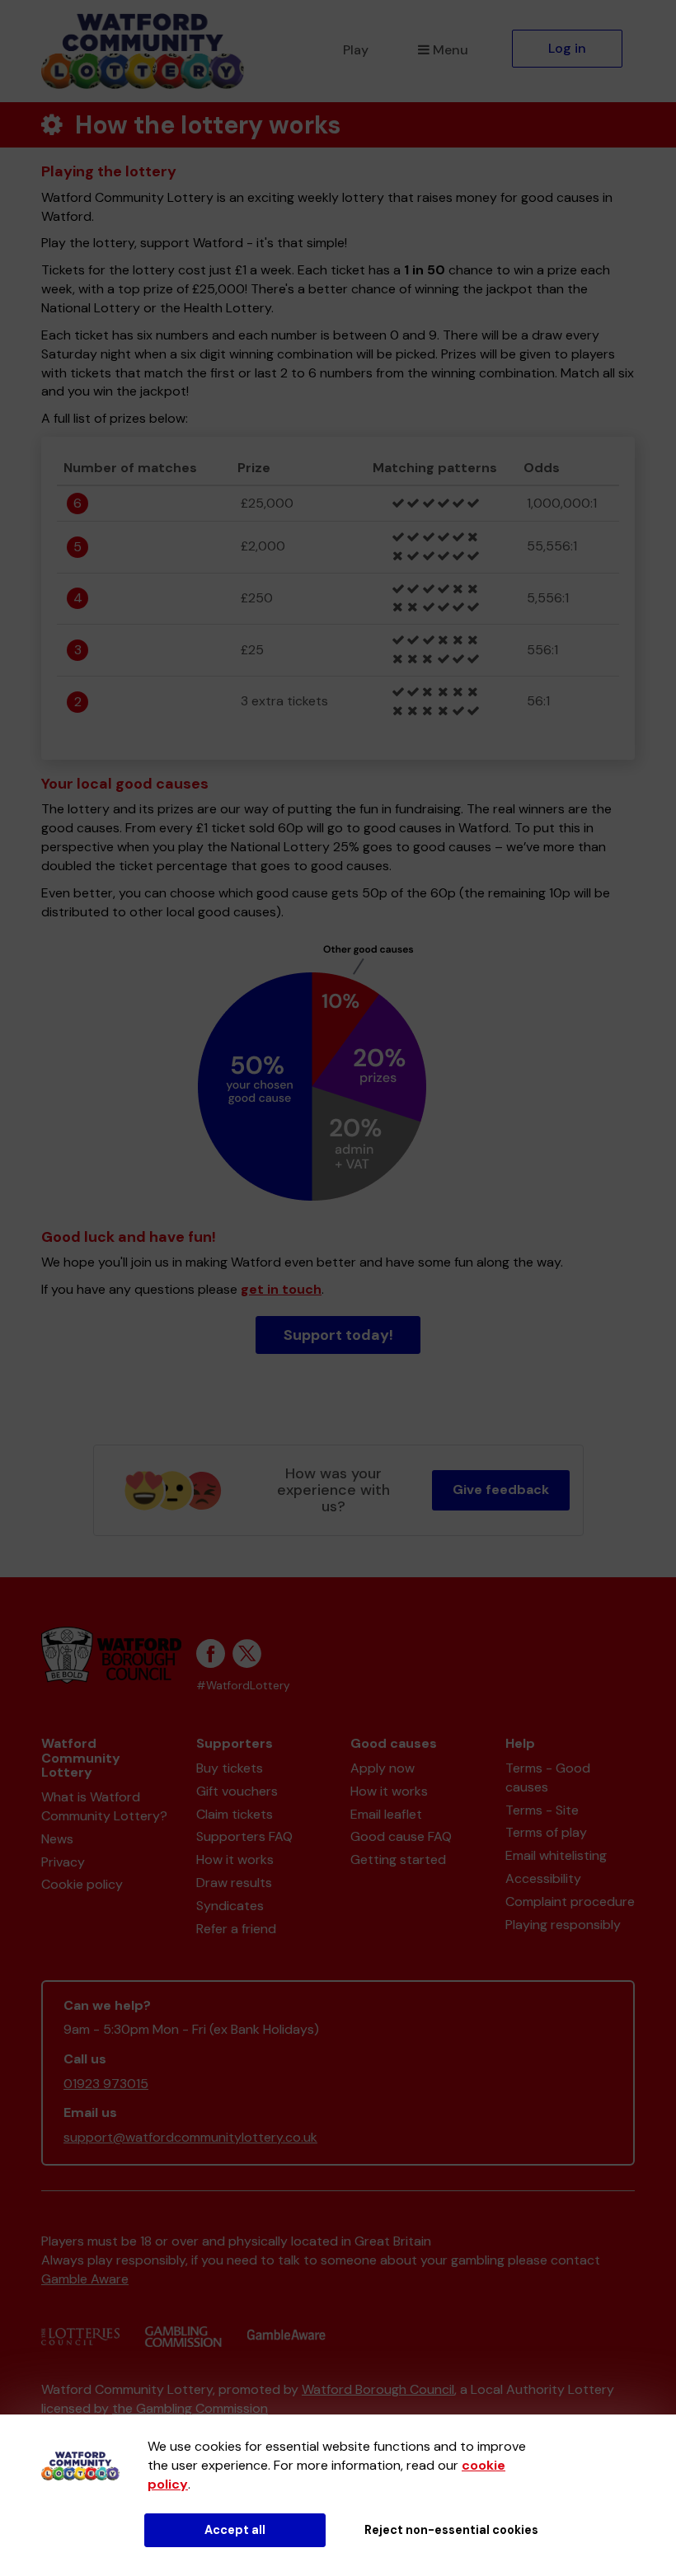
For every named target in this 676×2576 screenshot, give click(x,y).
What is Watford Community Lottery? (104, 1806)
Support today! (338, 1335)
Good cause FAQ (401, 1836)
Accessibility (543, 1878)
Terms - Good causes (548, 1777)
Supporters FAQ (244, 1836)
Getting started (398, 1859)
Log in (567, 48)
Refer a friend (236, 1929)
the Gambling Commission (190, 2408)
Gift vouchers (237, 1791)
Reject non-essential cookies (451, 2530)
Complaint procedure (570, 1902)
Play (356, 50)
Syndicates (230, 1906)
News (57, 1839)
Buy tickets (230, 1768)
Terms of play (546, 1832)
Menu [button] (451, 50)
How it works (235, 1859)
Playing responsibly (563, 1925)
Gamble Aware (85, 2279)
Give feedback (501, 1489)
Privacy (63, 1862)
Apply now (383, 1768)
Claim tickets (235, 1814)
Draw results (234, 1883)
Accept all (235, 2530)
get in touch (281, 1289)
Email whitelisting (556, 1855)
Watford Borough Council (378, 2389)
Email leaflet (386, 1814)
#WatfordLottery (243, 1686)
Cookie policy (82, 1884)
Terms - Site (542, 1810)
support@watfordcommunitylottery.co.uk (190, 2137)
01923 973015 (106, 2084)
